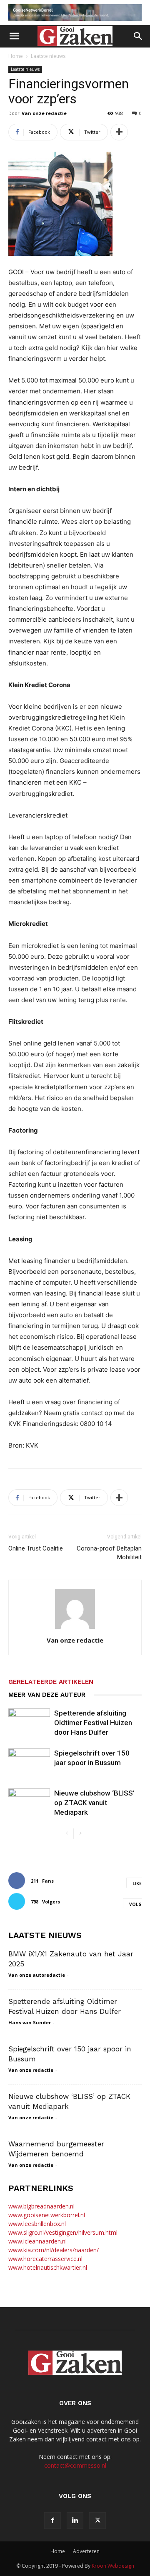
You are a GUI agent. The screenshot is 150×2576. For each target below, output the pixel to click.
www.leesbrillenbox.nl (37, 2224)
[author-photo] (75, 1629)
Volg (135, 1904)
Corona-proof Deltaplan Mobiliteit (109, 1553)
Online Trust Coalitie (36, 1548)
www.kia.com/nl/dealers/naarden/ (54, 2250)
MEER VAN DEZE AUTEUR (47, 1695)
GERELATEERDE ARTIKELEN (51, 1682)
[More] (119, 132)
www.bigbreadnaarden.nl (41, 2206)
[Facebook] (52, 2521)
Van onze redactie (44, 113)
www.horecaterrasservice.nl (45, 2259)
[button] (14, 36)
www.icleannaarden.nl (37, 2241)
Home (16, 56)
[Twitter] (97, 2521)
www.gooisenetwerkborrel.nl (47, 2215)
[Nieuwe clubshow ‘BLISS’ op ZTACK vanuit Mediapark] (29, 1803)
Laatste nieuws (48, 56)
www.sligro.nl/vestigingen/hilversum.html (63, 2232)
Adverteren (86, 2551)
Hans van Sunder (30, 2022)
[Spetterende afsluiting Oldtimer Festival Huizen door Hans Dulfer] (29, 1723)
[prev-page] (67, 1834)
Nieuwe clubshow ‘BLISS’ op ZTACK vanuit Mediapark (94, 1803)
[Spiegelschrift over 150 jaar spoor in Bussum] (29, 1763)
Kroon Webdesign (113, 2566)
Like (137, 1883)
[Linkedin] (75, 2521)
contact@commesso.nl (75, 2465)
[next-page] (80, 1834)
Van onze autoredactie (37, 1975)
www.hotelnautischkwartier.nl (48, 2267)
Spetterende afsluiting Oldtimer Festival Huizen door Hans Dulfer (93, 1723)
